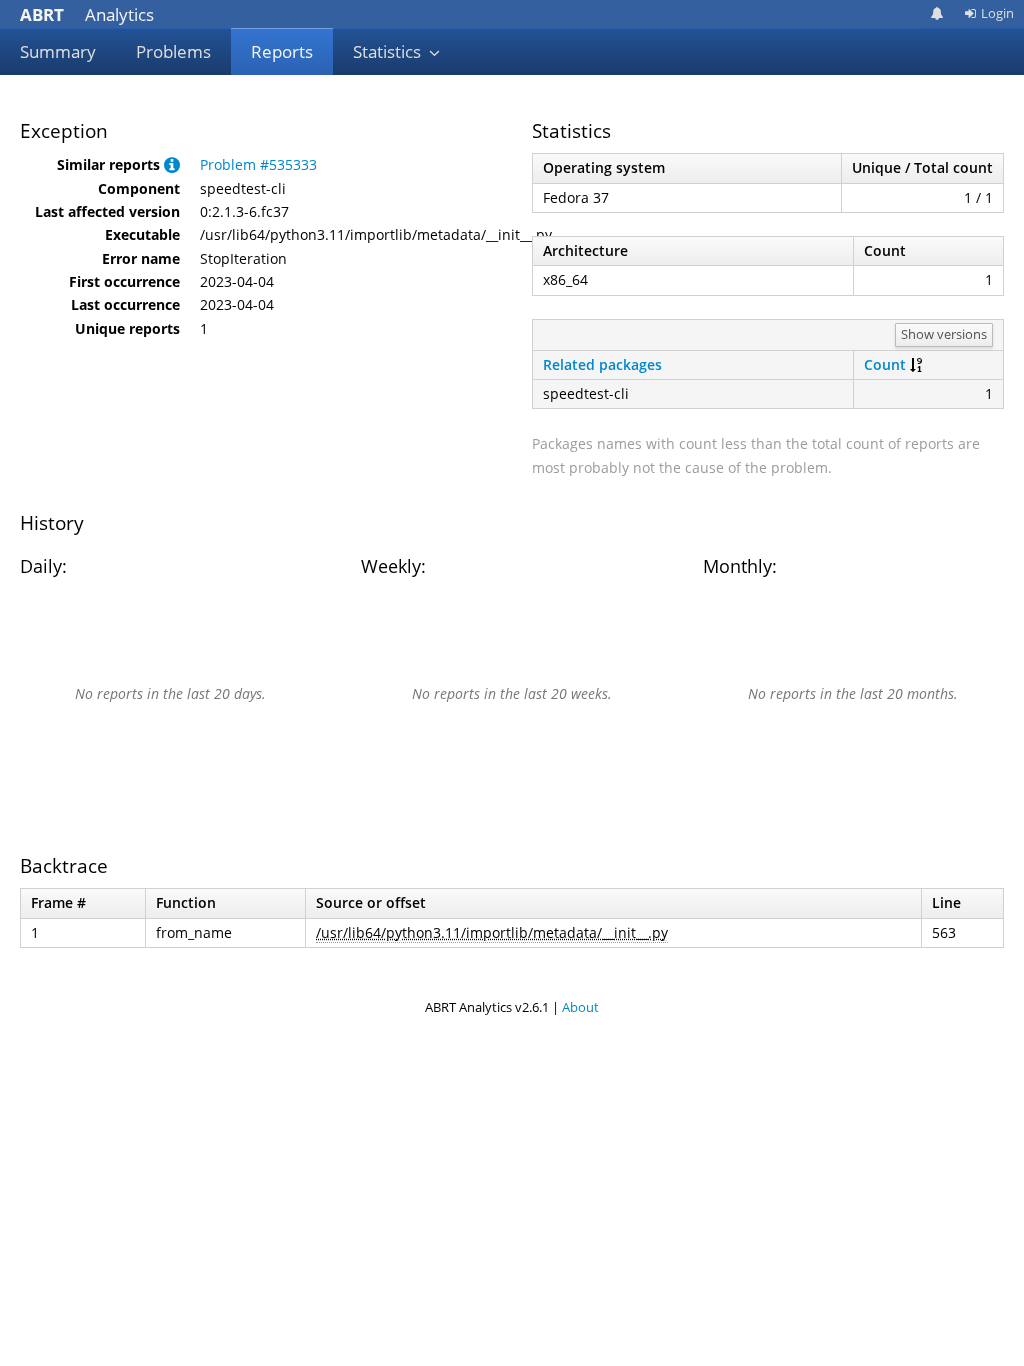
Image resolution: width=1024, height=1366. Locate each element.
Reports (282, 51)
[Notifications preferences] (937, 13)
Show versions (944, 334)
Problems (173, 51)
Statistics (389, 51)
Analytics (87, 14)
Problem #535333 (258, 164)
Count (885, 364)
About (580, 1007)
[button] (172, 164)
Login (997, 13)
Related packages (602, 364)
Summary (58, 51)
